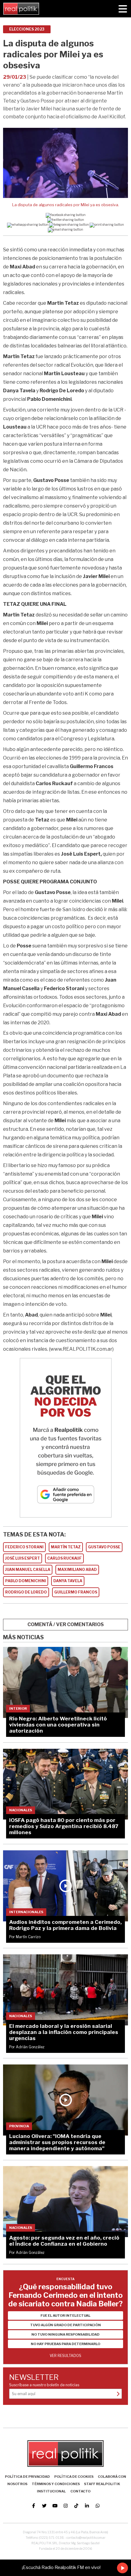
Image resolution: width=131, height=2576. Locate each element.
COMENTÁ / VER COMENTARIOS (66, 1624)
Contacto (80, 2491)
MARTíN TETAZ (66, 1547)
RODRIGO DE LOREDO (26, 1592)
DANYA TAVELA (68, 1581)
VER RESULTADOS (65, 2356)
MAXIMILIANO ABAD (77, 1570)
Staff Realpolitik (102, 2484)
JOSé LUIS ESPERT (23, 1558)
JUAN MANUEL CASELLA (28, 1570)
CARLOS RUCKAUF (64, 1558)
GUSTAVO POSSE (104, 1547)
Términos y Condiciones (56, 2484)
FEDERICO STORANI (24, 1547)
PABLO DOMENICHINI (26, 1581)
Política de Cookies (74, 2477)
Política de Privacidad (27, 2477)
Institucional (51, 2491)
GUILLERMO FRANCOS (76, 1592)
